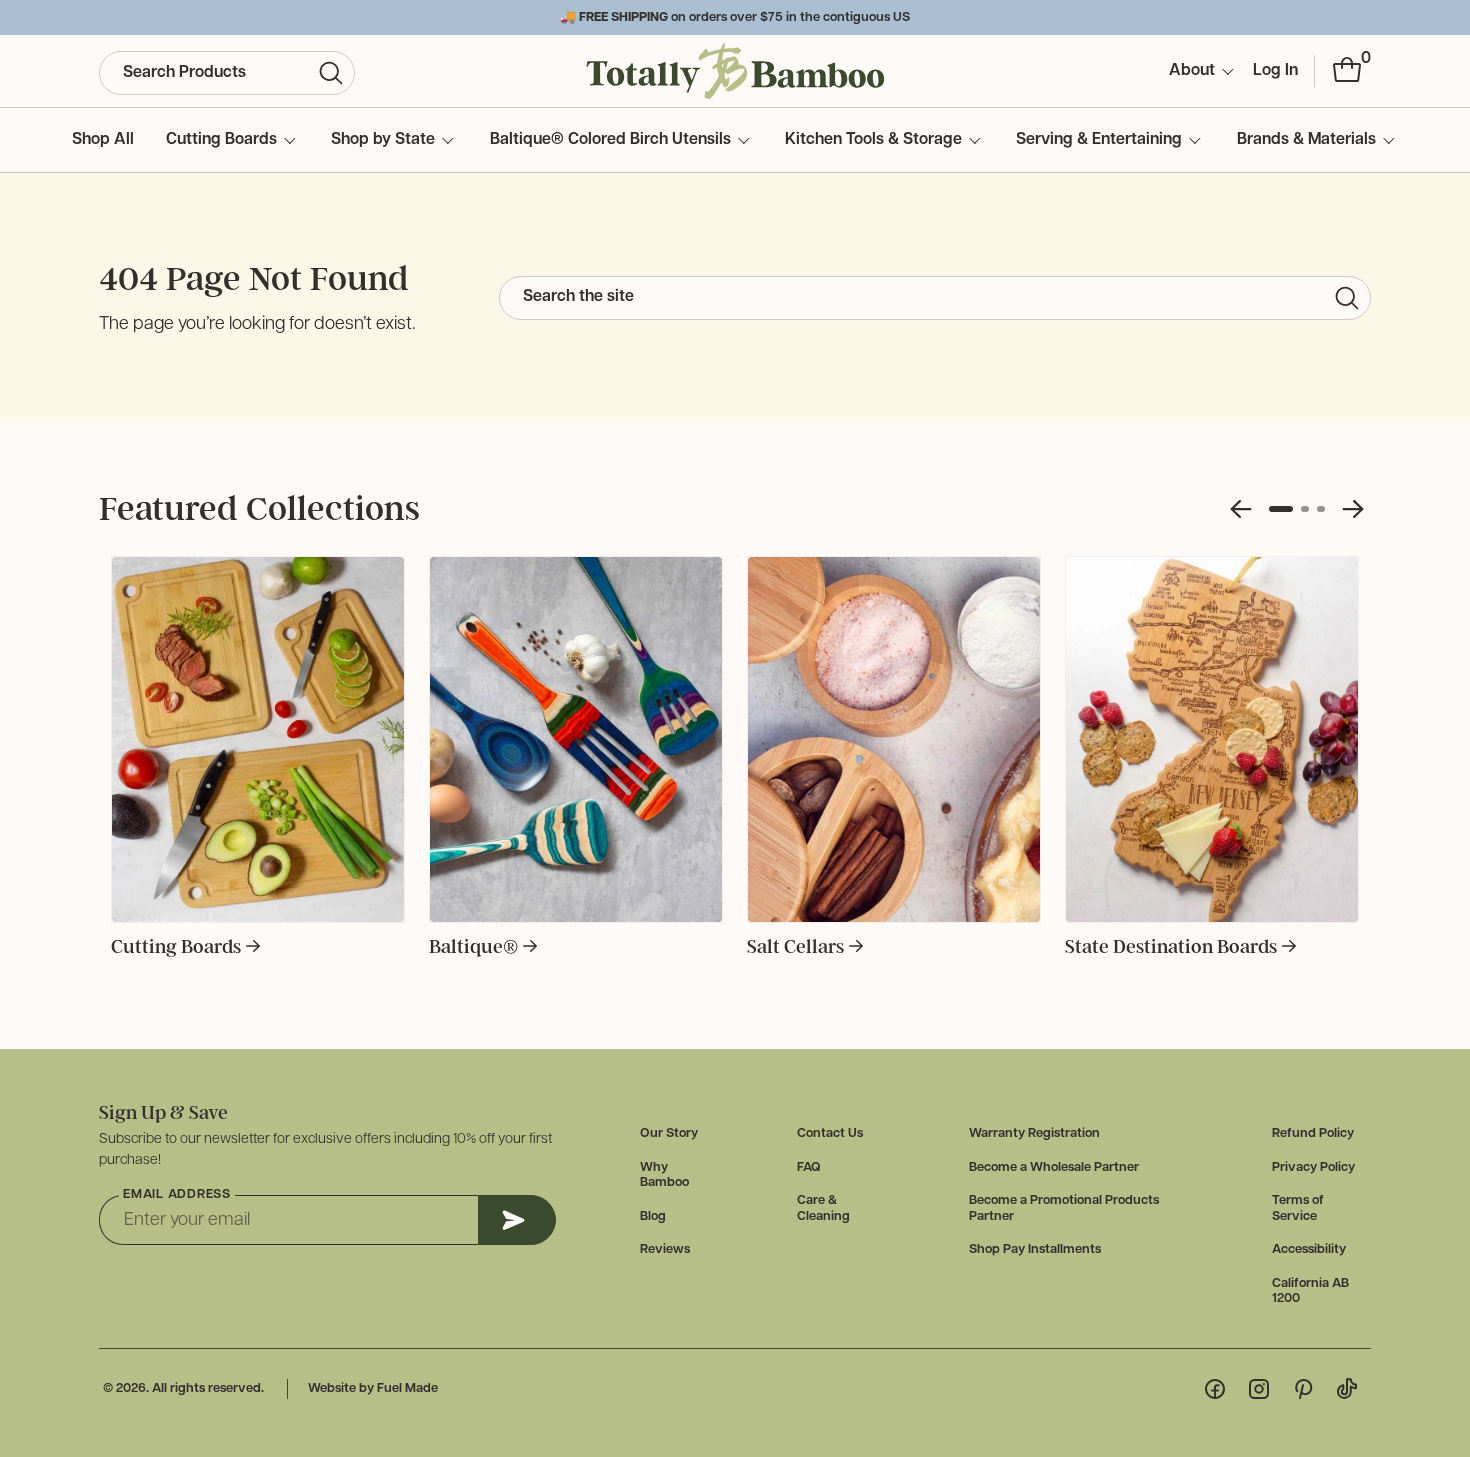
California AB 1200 (1310, 1291)
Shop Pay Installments (1035, 1249)
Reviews (665, 1249)
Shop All (103, 140)
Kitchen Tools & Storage (873, 140)
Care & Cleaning (823, 1208)
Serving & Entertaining (1099, 140)
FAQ (809, 1167)
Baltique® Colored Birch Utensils (610, 140)
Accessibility (1309, 1249)
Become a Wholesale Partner (1054, 1167)
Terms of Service (1298, 1208)
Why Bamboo (664, 1175)
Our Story (669, 1133)
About (1192, 71)
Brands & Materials (1306, 140)
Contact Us (830, 1133)
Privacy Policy (1313, 1167)
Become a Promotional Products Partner (1064, 1208)
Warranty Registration (1034, 1133)
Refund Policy (1313, 1133)
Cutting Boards (221, 140)
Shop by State (383, 140)
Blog (653, 1216)
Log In (1275, 71)
